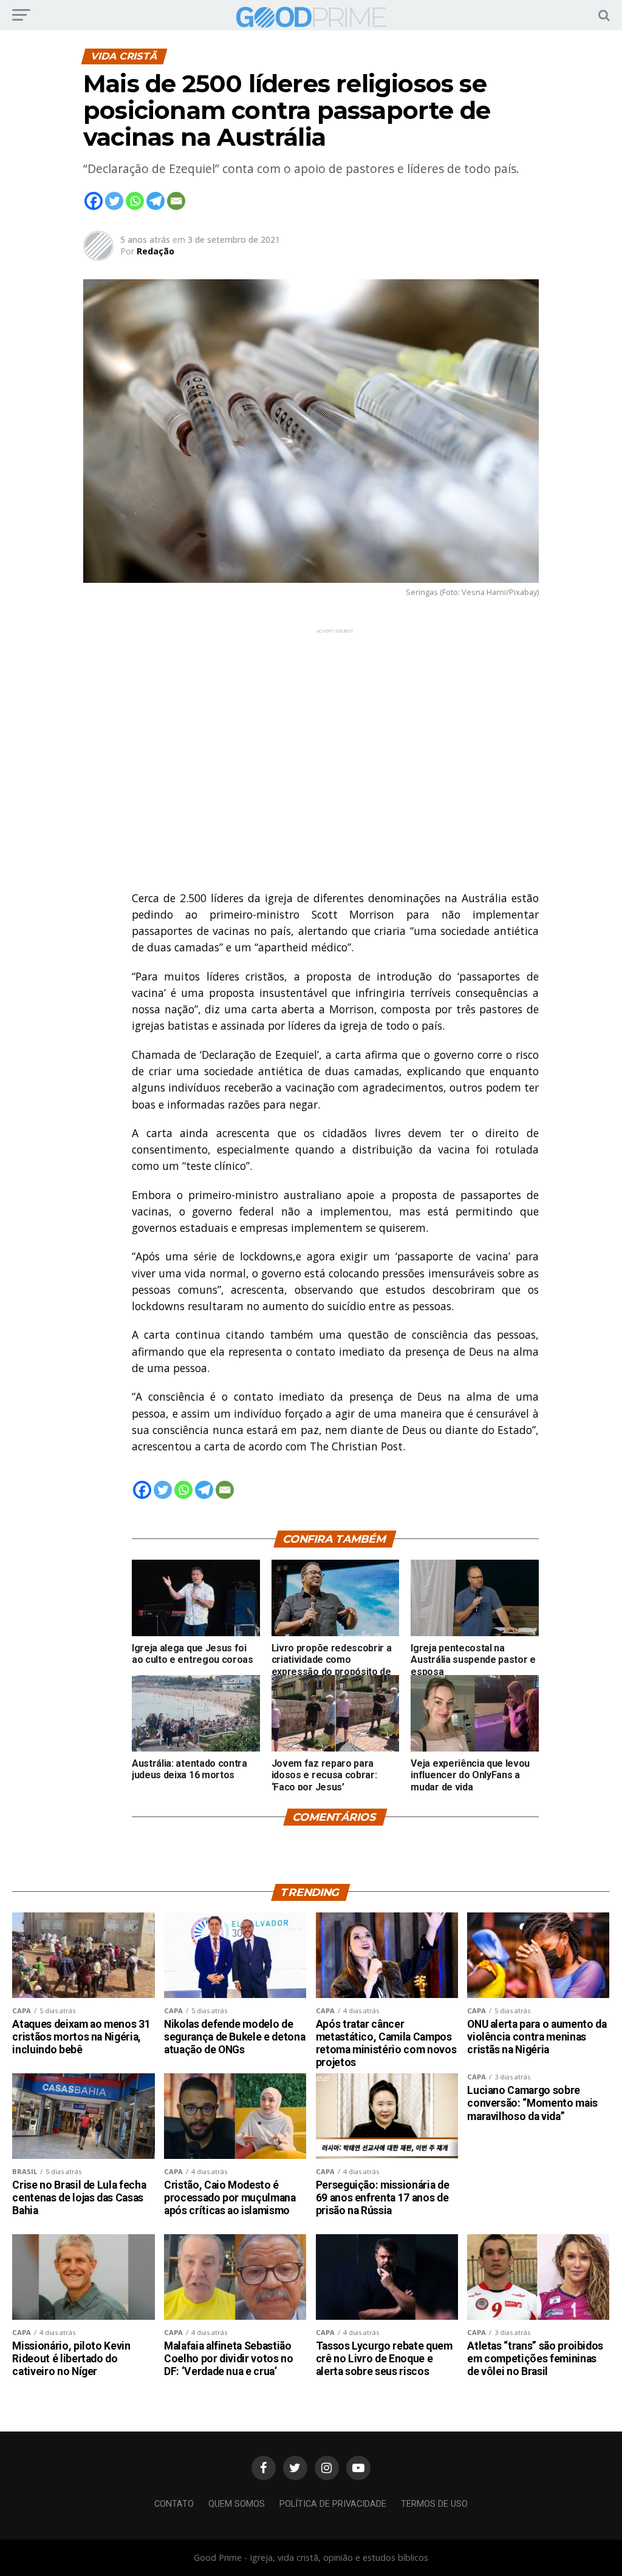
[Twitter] (114, 201)
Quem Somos (237, 2504)
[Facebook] (94, 201)
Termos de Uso (434, 2504)
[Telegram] (155, 201)
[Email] (176, 201)
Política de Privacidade (333, 2504)
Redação (155, 251)
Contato (174, 2504)
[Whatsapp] (135, 201)
